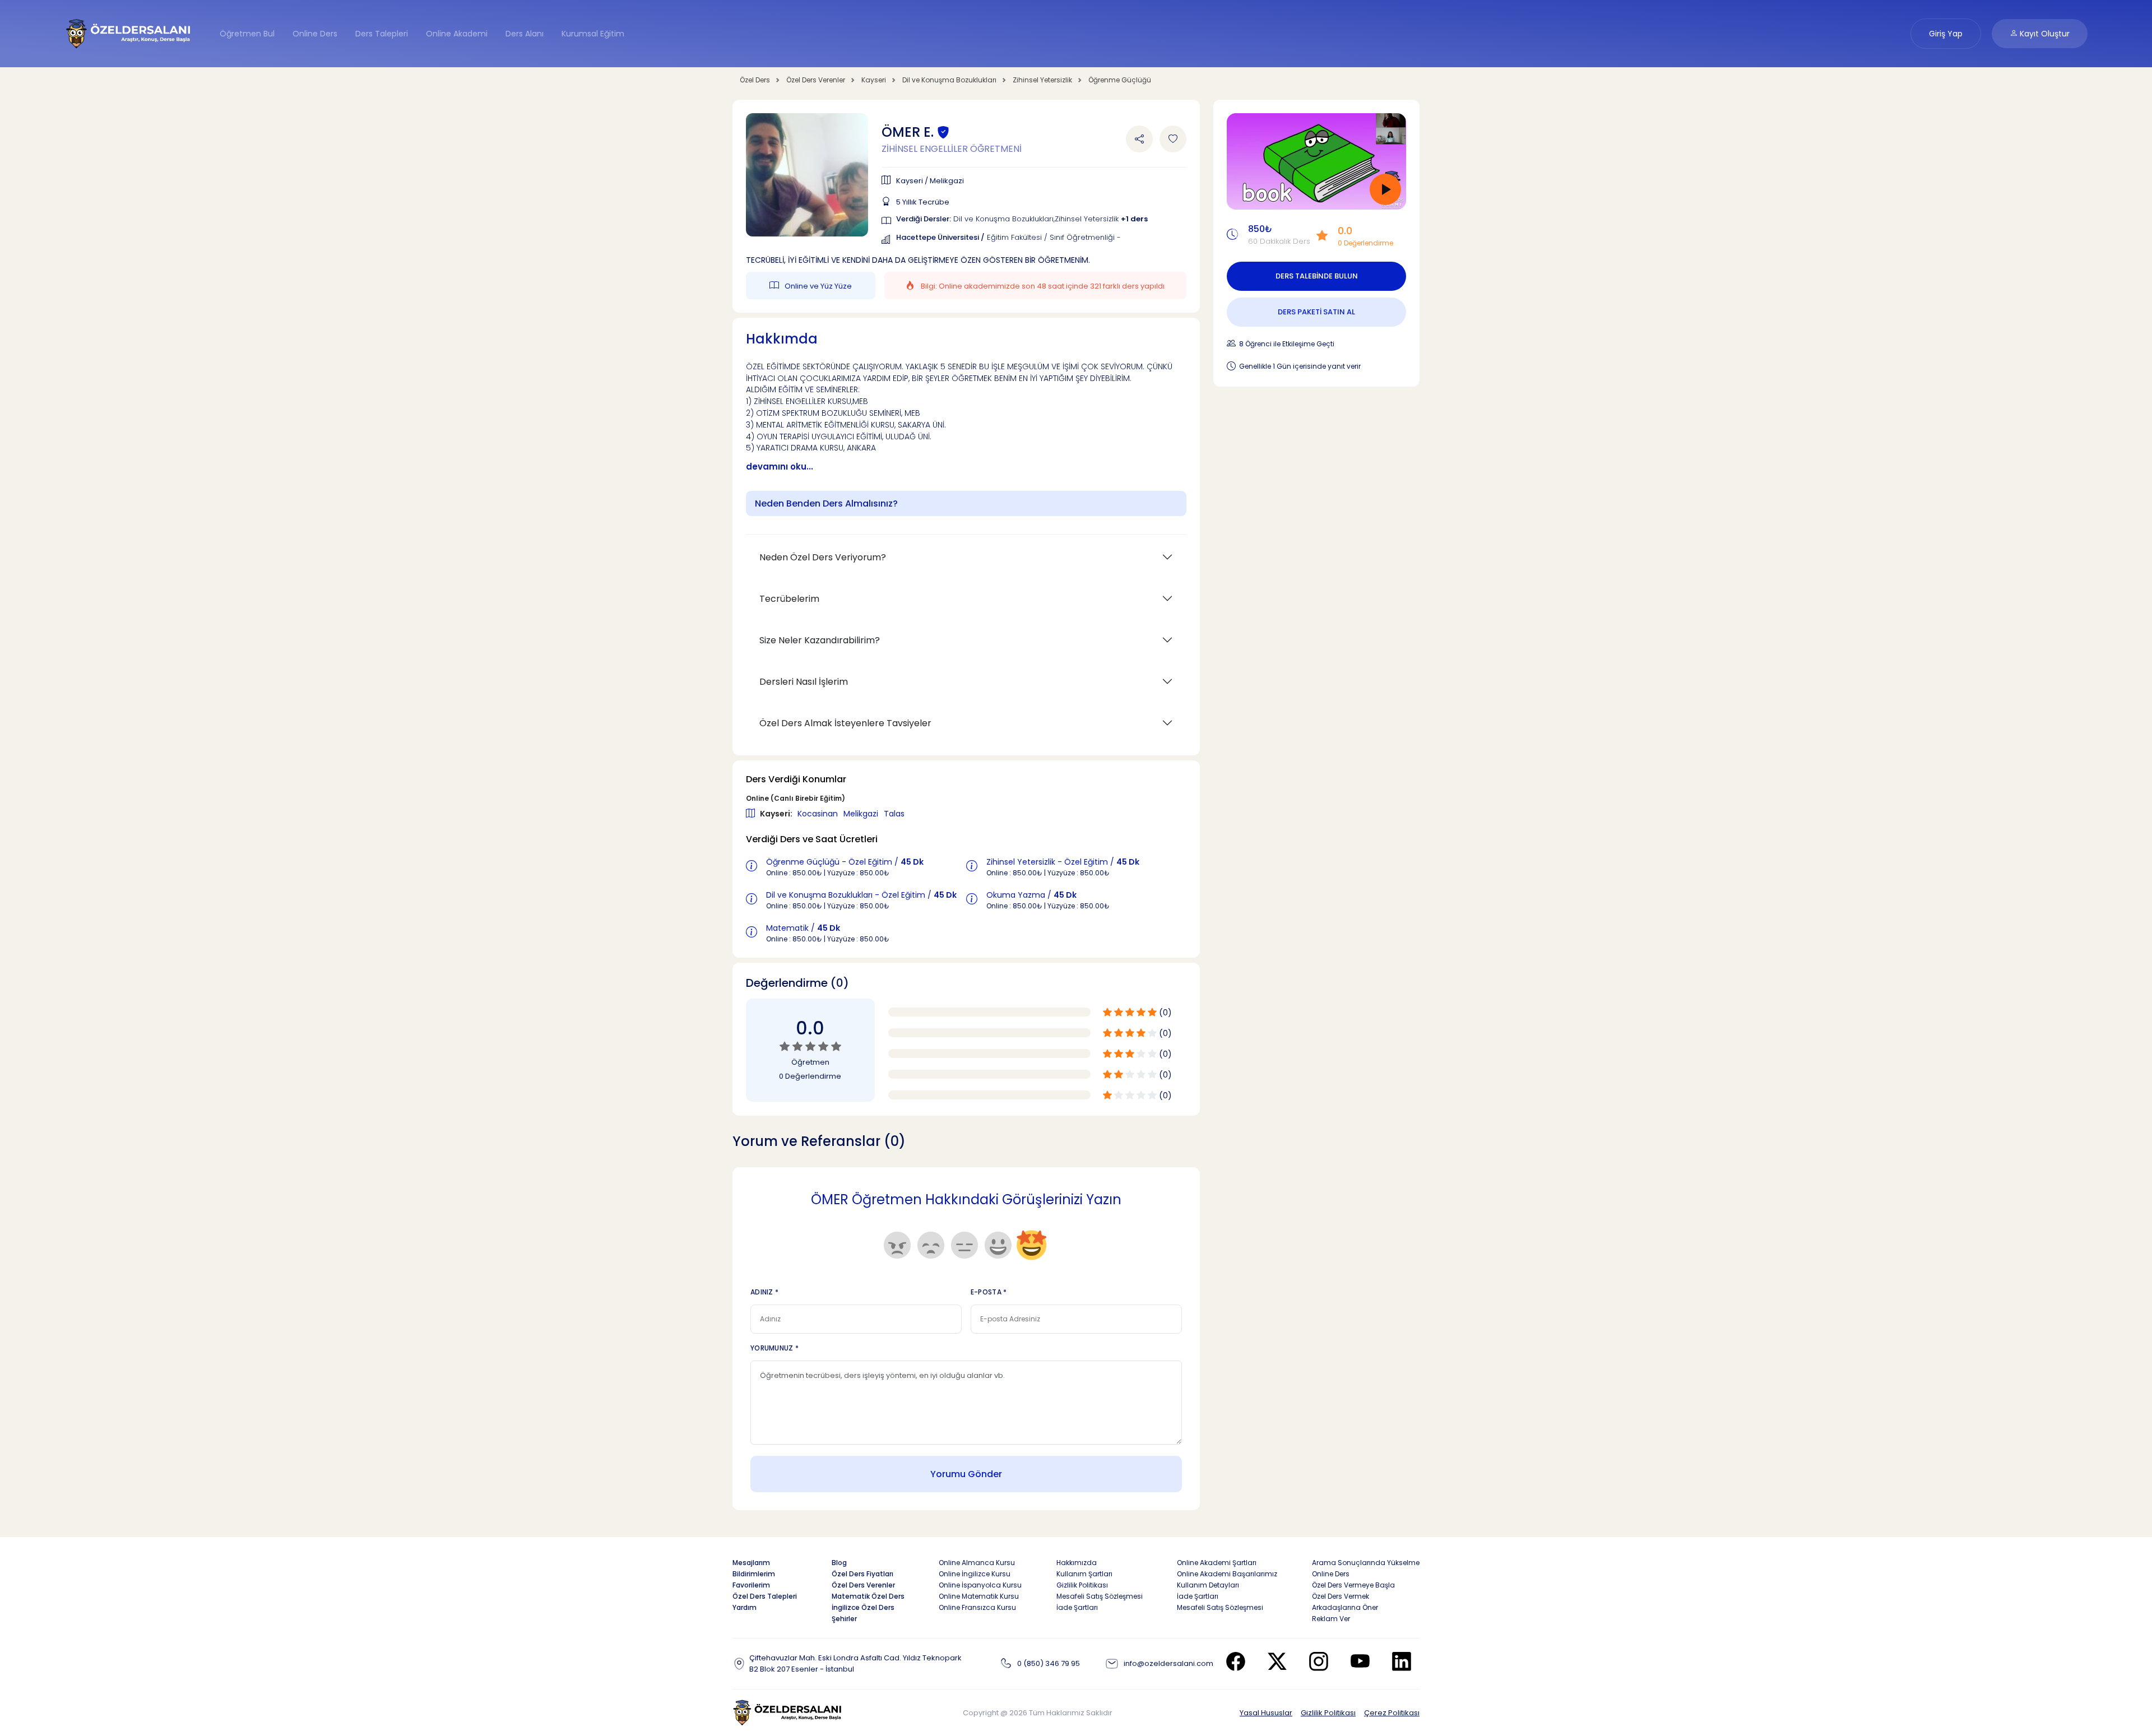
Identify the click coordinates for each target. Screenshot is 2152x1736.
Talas (894, 814)
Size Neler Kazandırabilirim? (820, 640)
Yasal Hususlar (1266, 1713)
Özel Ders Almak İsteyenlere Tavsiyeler (845, 723)
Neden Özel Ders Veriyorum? (823, 557)
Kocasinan (819, 814)
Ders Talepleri (382, 34)
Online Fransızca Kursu (977, 1607)
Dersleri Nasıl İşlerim (804, 682)
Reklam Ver (1331, 1619)
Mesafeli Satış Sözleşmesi (1100, 1596)
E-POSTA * (989, 1292)
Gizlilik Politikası (1328, 1713)
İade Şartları (1077, 1607)
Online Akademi (457, 34)
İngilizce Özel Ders (863, 1607)
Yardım (745, 1607)
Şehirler (844, 1619)
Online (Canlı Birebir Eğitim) (796, 798)
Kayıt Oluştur (2044, 34)
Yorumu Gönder (966, 1474)
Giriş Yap (1946, 34)
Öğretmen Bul (247, 34)
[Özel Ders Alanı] (129, 33)
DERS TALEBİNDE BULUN (1317, 276)
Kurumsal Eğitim (593, 34)
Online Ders (315, 34)
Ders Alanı (525, 34)
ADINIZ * (764, 1292)
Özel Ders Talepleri (765, 1596)
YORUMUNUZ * (774, 1348)
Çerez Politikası (1392, 1713)
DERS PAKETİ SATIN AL (1316, 312)
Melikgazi (862, 814)
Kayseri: (777, 814)
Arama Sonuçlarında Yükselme (1366, 1563)
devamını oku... (780, 467)
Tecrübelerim (789, 599)
